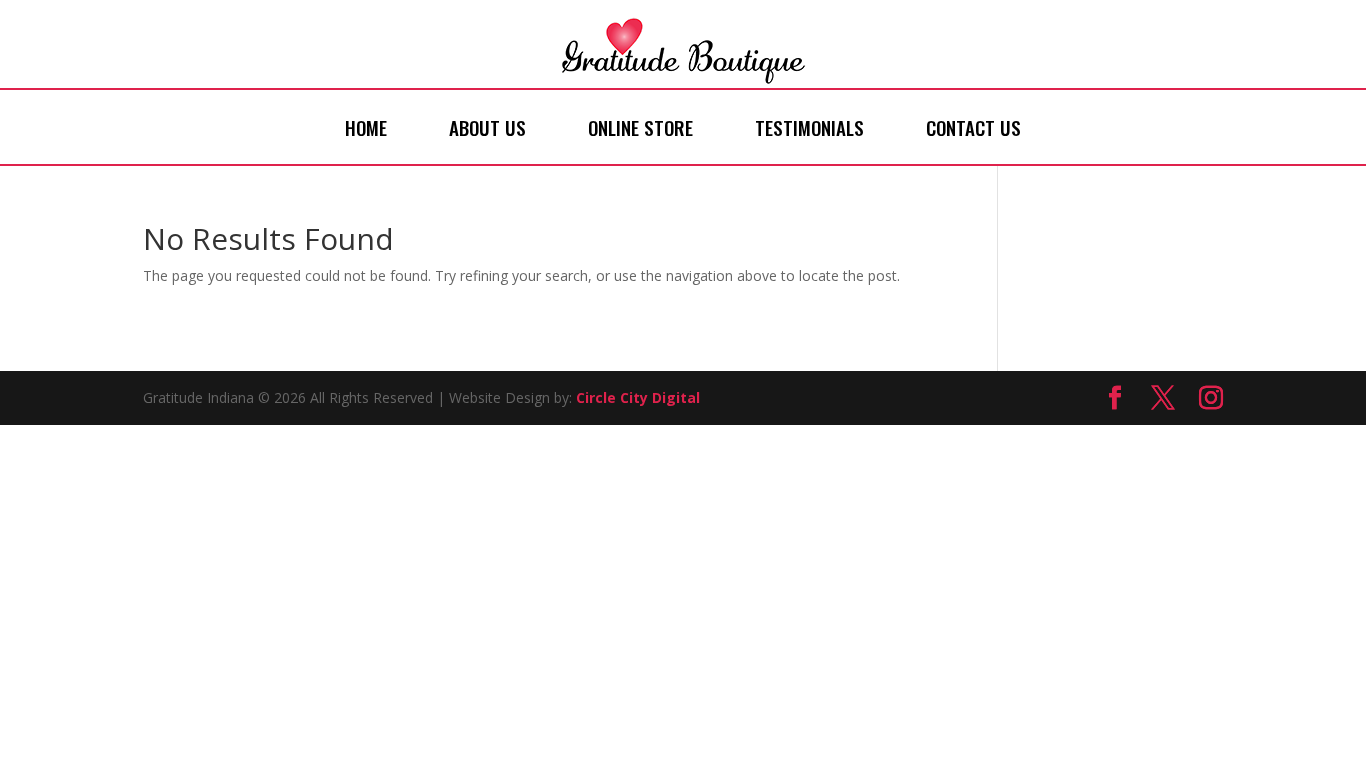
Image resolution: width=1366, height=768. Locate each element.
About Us (487, 127)
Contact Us (973, 127)
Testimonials (809, 127)
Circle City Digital (638, 397)
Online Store (640, 127)
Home (366, 127)
